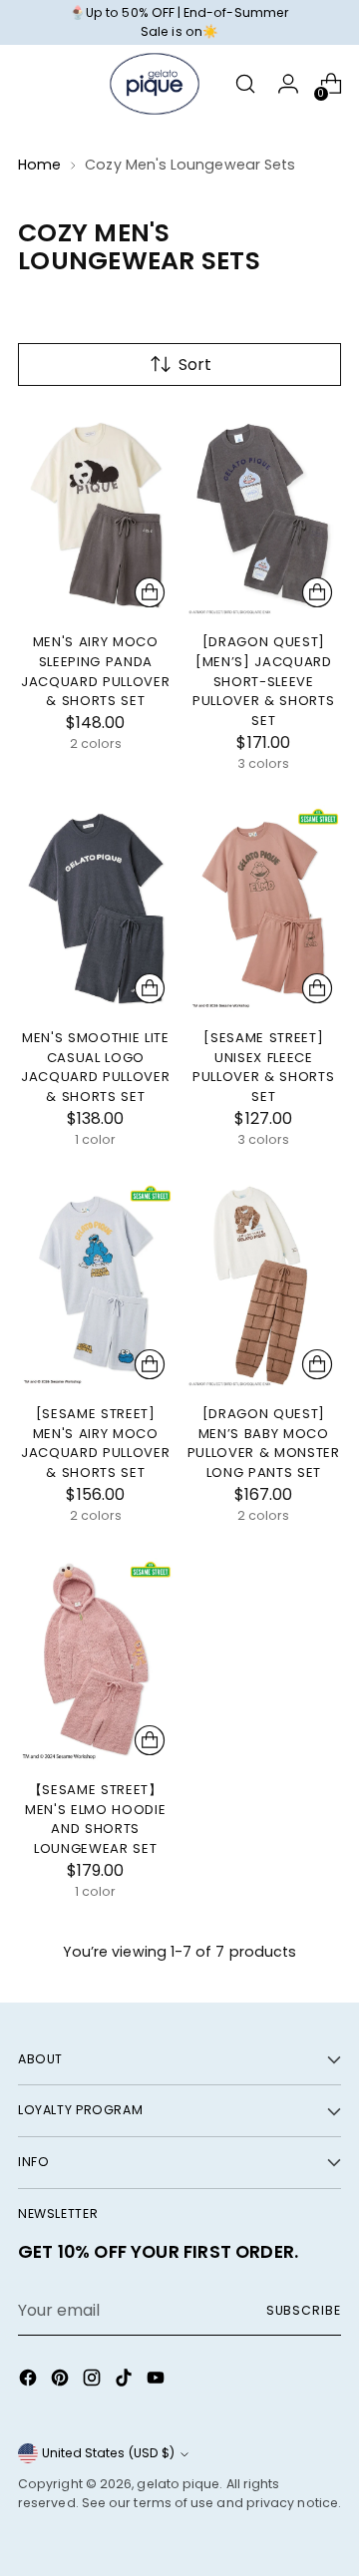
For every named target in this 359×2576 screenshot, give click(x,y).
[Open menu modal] (28, 84)
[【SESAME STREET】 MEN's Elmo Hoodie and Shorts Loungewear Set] (96, 1661)
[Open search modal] (245, 84)
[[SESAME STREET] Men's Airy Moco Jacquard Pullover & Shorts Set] (96, 1285)
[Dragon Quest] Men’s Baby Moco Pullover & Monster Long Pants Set (264, 1443)
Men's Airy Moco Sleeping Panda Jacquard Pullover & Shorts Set (95, 671)
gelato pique (178, 2484)
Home (39, 165)
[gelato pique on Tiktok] (126, 2381)
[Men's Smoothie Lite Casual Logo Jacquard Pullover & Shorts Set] (96, 908)
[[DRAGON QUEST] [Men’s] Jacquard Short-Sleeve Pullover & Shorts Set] (264, 513)
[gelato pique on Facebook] (30, 2381)
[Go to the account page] (288, 84)
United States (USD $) (108, 2453)
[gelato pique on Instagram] (94, 2381)
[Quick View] (150, 592)
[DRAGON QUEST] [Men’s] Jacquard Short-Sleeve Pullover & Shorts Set (263, 681)
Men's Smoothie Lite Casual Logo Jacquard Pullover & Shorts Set (95, 1067)
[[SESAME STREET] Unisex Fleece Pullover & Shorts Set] (264, 908)
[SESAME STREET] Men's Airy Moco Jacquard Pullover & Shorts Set (95, 1443)
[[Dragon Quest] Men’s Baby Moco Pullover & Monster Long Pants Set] (264, 1285)
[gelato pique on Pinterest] (62, 2381)
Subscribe (304, 2310)
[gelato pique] (155, 84)
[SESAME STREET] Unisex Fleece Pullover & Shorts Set (263, 1067)
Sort (195, 365)
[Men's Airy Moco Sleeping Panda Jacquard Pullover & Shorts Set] (96, 513)
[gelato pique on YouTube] (158, 2381)
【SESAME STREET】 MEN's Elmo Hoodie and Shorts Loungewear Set (95, 1819)
